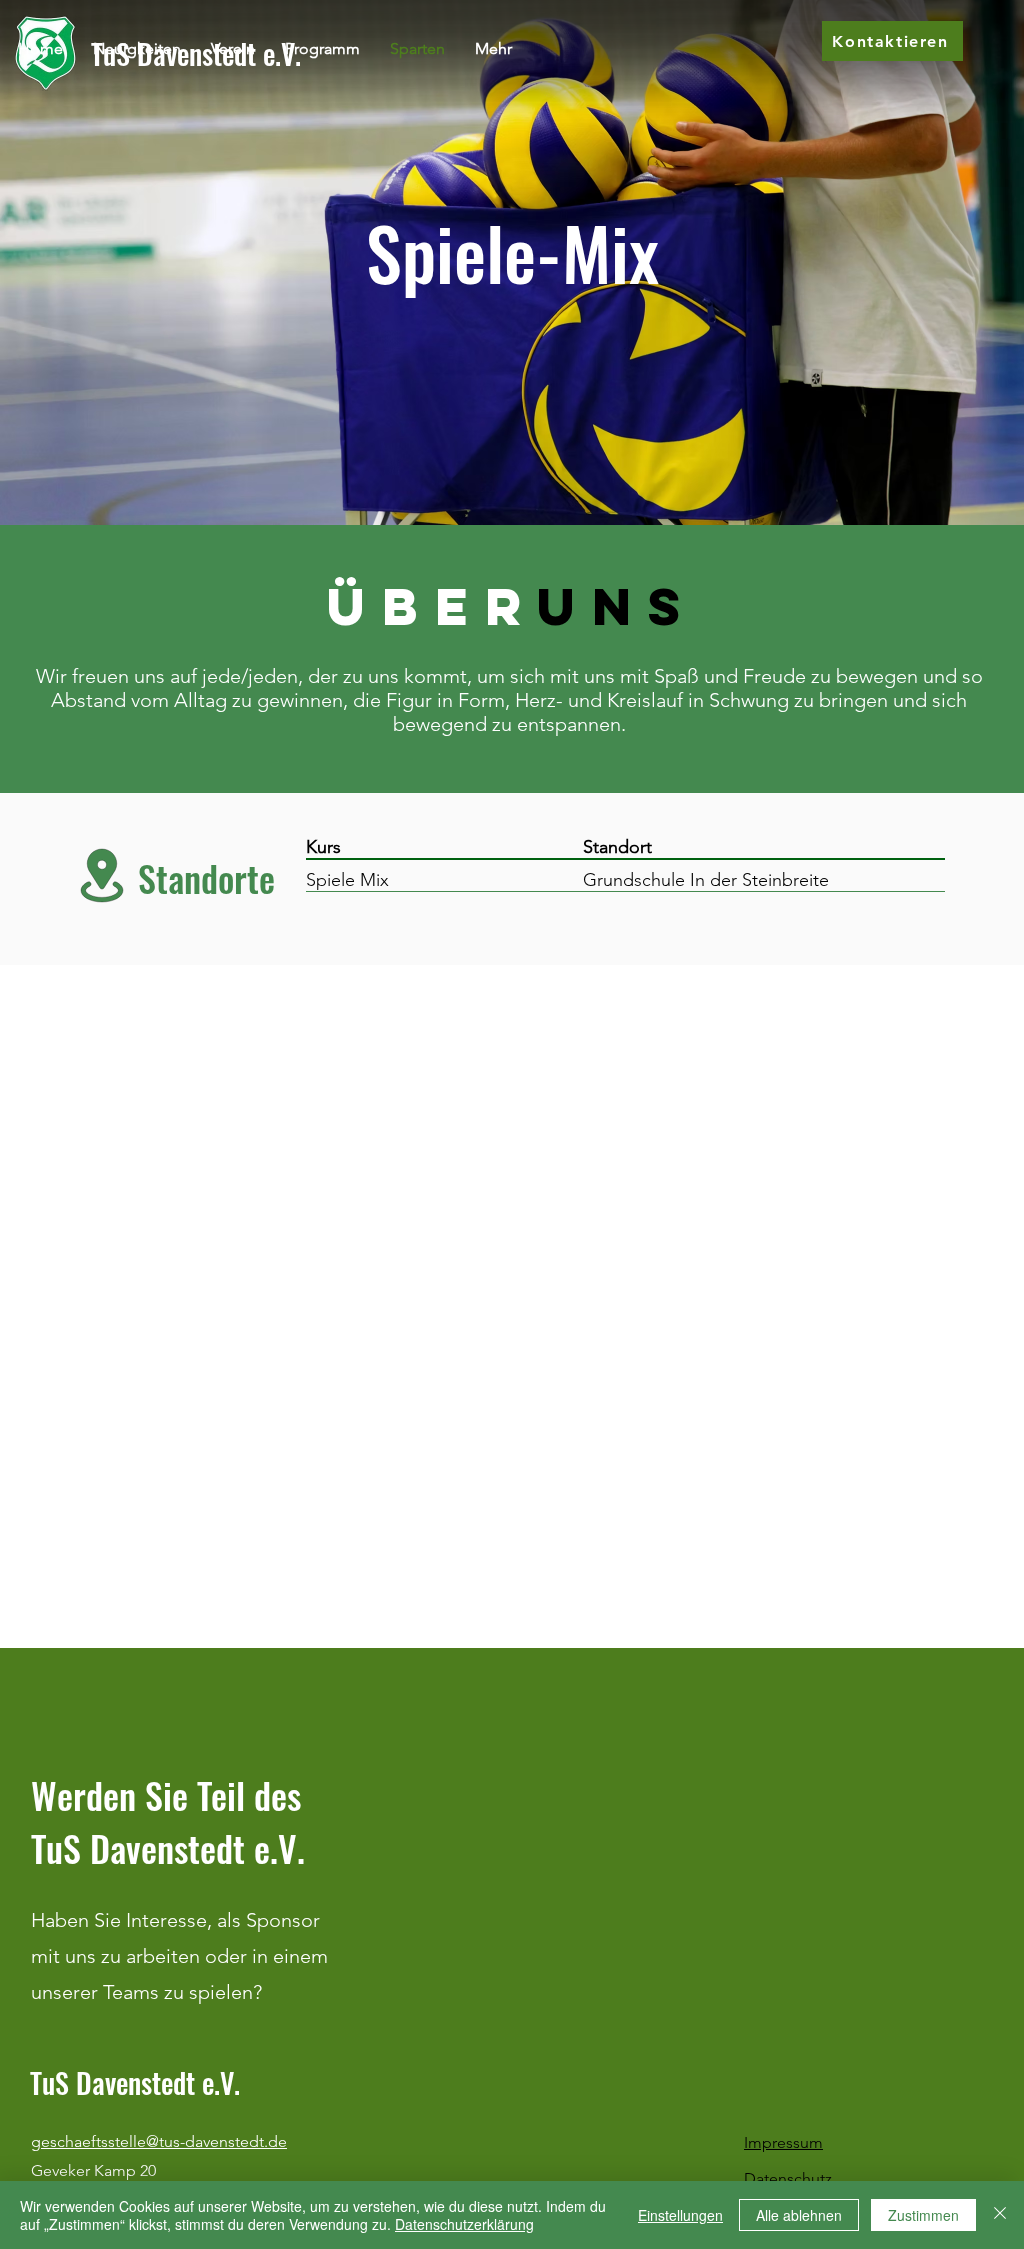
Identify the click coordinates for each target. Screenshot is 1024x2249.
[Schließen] (1000, 2215)
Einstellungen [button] (680, 2215)
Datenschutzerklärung (464, 2224)
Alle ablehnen (799, 2215)
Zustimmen (923, 2215)
